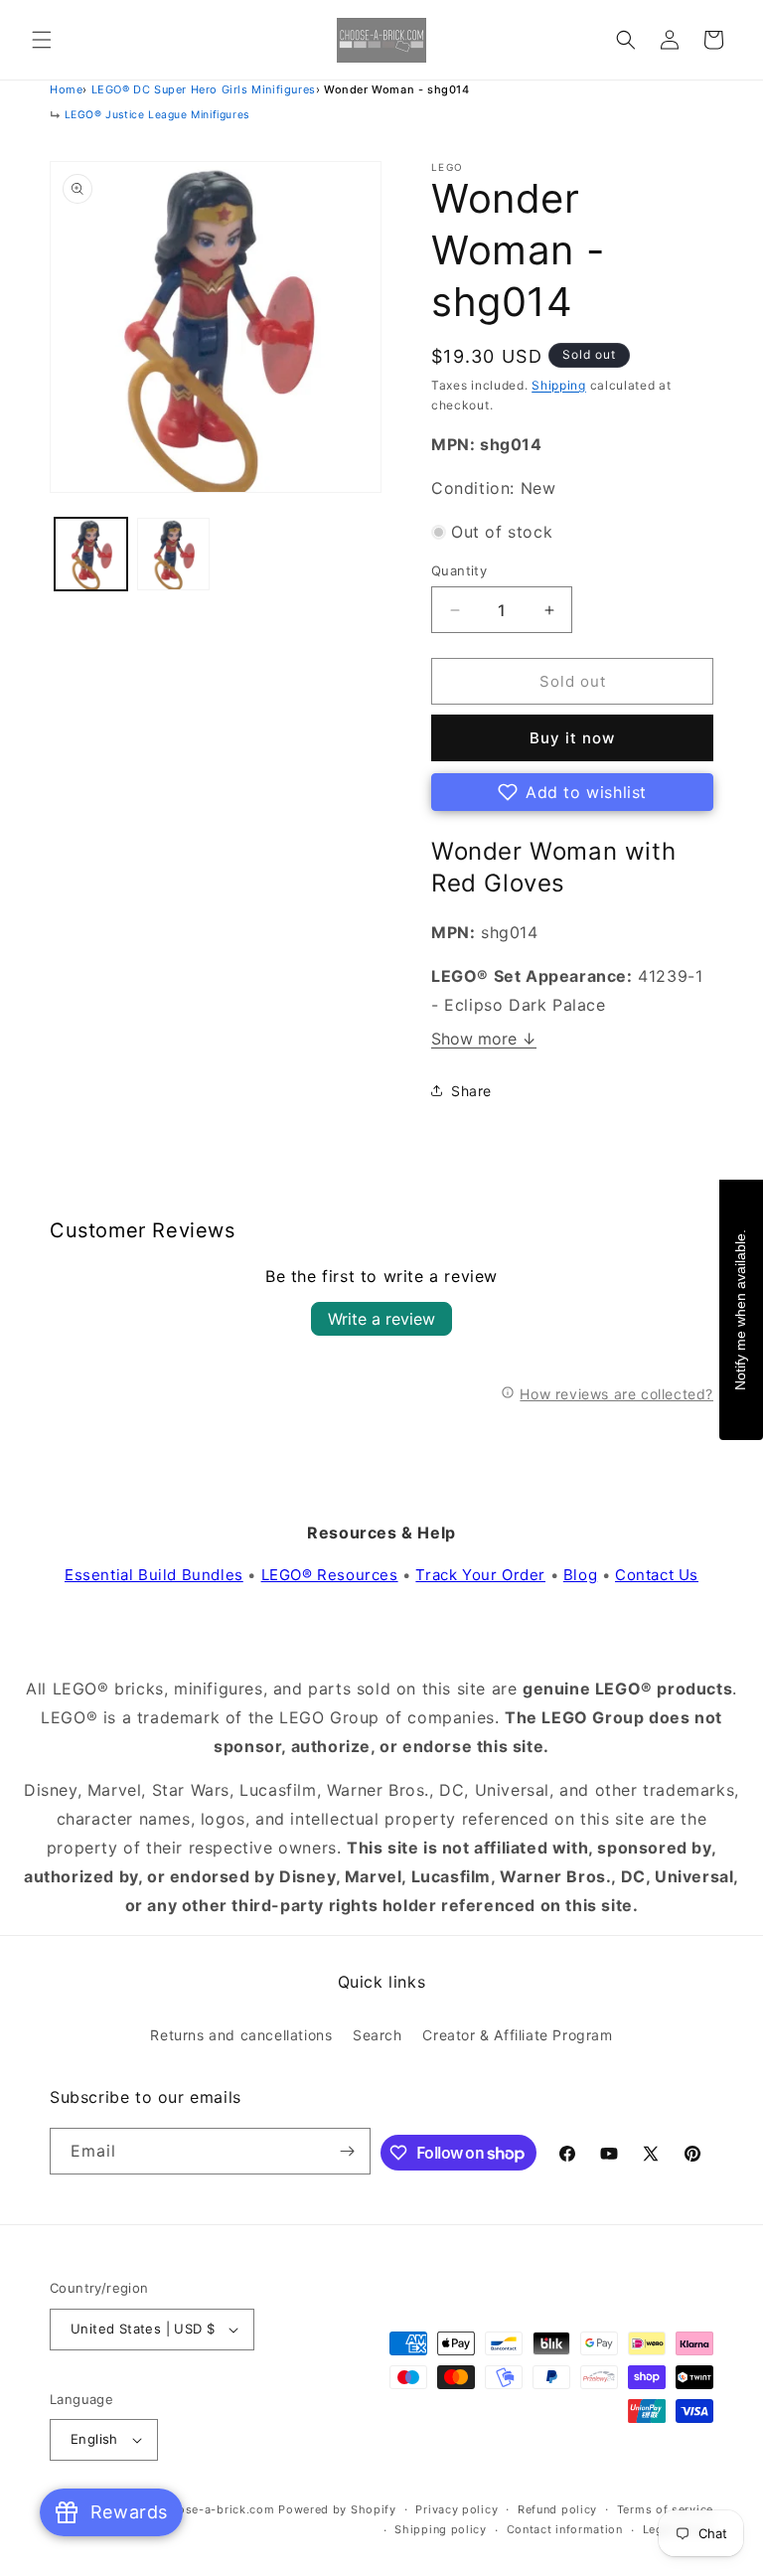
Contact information (565, 2529)
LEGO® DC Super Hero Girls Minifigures (204, 89)
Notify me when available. (740, 1310)
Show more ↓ (484, 1039)
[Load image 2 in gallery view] (173, 554)
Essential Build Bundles (154, 1575)
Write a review (381, 1319)
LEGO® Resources (330, 1575)
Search (378, 2035)
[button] (42, 40)
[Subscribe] (348, 2151)
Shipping (559, 385)
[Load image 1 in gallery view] (91, 554)
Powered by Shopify (337, 2509)
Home (66, 89)
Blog (580, 1575)
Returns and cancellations (241, 2035)
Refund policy (557, 2509)
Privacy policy (457, 2509)
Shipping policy (441, 2529)
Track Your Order (480, 1575)
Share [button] (471, 1091)
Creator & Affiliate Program (517, 2035)
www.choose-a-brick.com (199, 2509)
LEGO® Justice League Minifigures (157, 115)
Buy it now (572, 738)
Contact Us (657, 1575)
